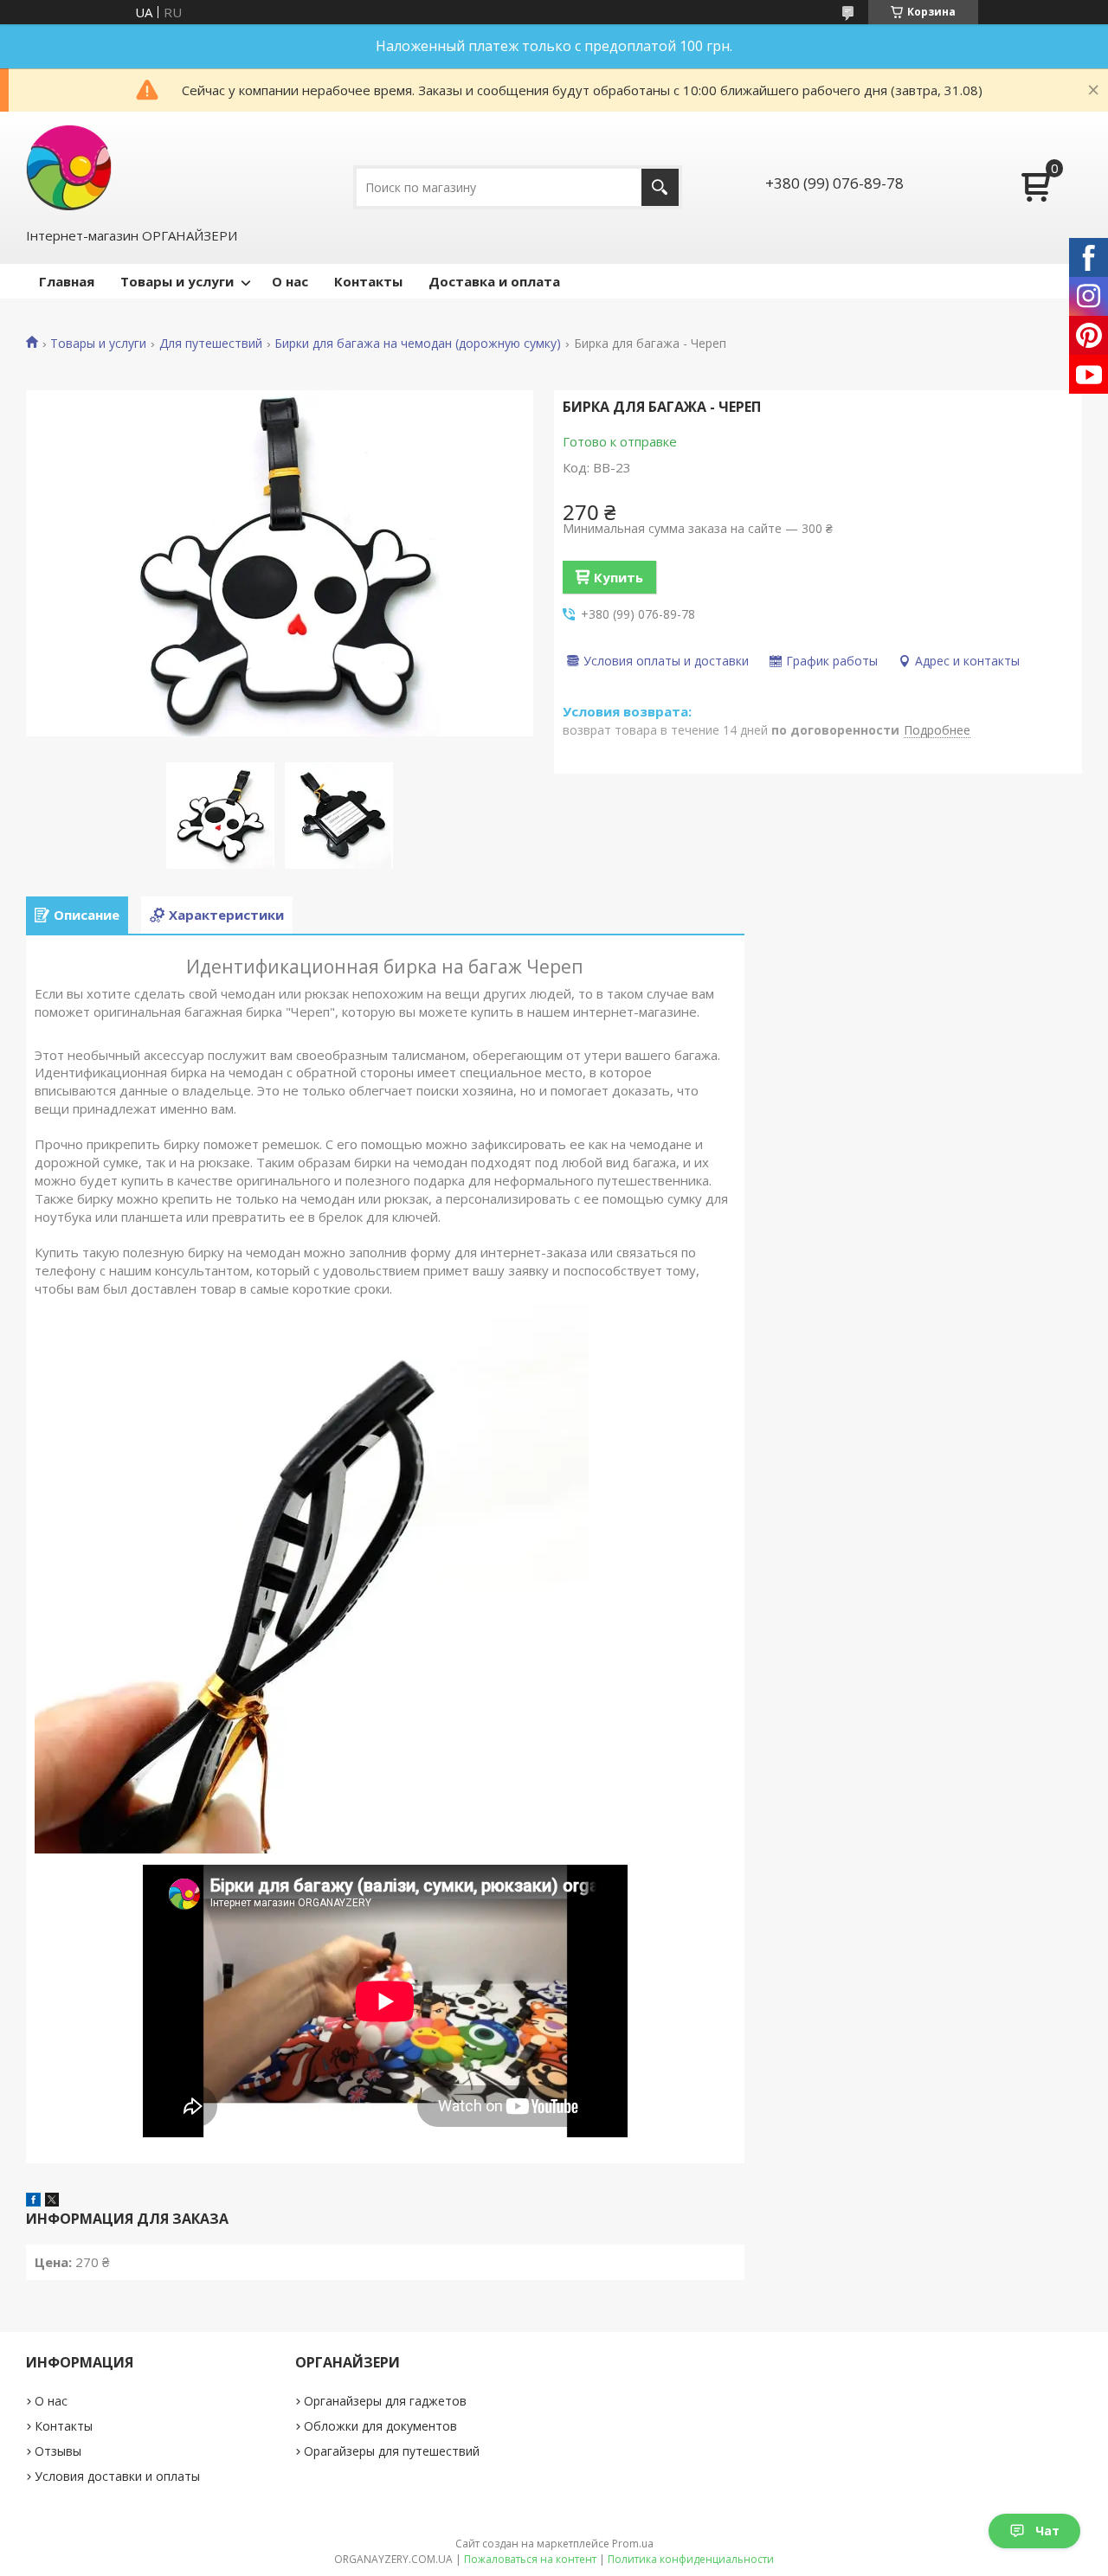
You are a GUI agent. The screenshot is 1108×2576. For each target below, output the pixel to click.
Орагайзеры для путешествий (392, 2451)
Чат (1047, 2531)
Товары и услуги (177, 281)
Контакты (368, 281)
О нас (290, 281)
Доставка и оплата (494, 281)
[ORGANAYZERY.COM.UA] (69, 167)
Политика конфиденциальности (691, 2559)
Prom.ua (633, 2544)
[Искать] (660, 187)
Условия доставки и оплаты (117, 2476)
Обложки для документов (380, 2426)
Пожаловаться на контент (530, 2559)
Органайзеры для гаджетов (385, 2401)
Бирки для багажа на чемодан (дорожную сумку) (418, 344)
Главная (67, 281)
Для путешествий (211, 344)
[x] (52, 2201)
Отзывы (58, 2451)
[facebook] (33, 2201)
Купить (618, 577)
